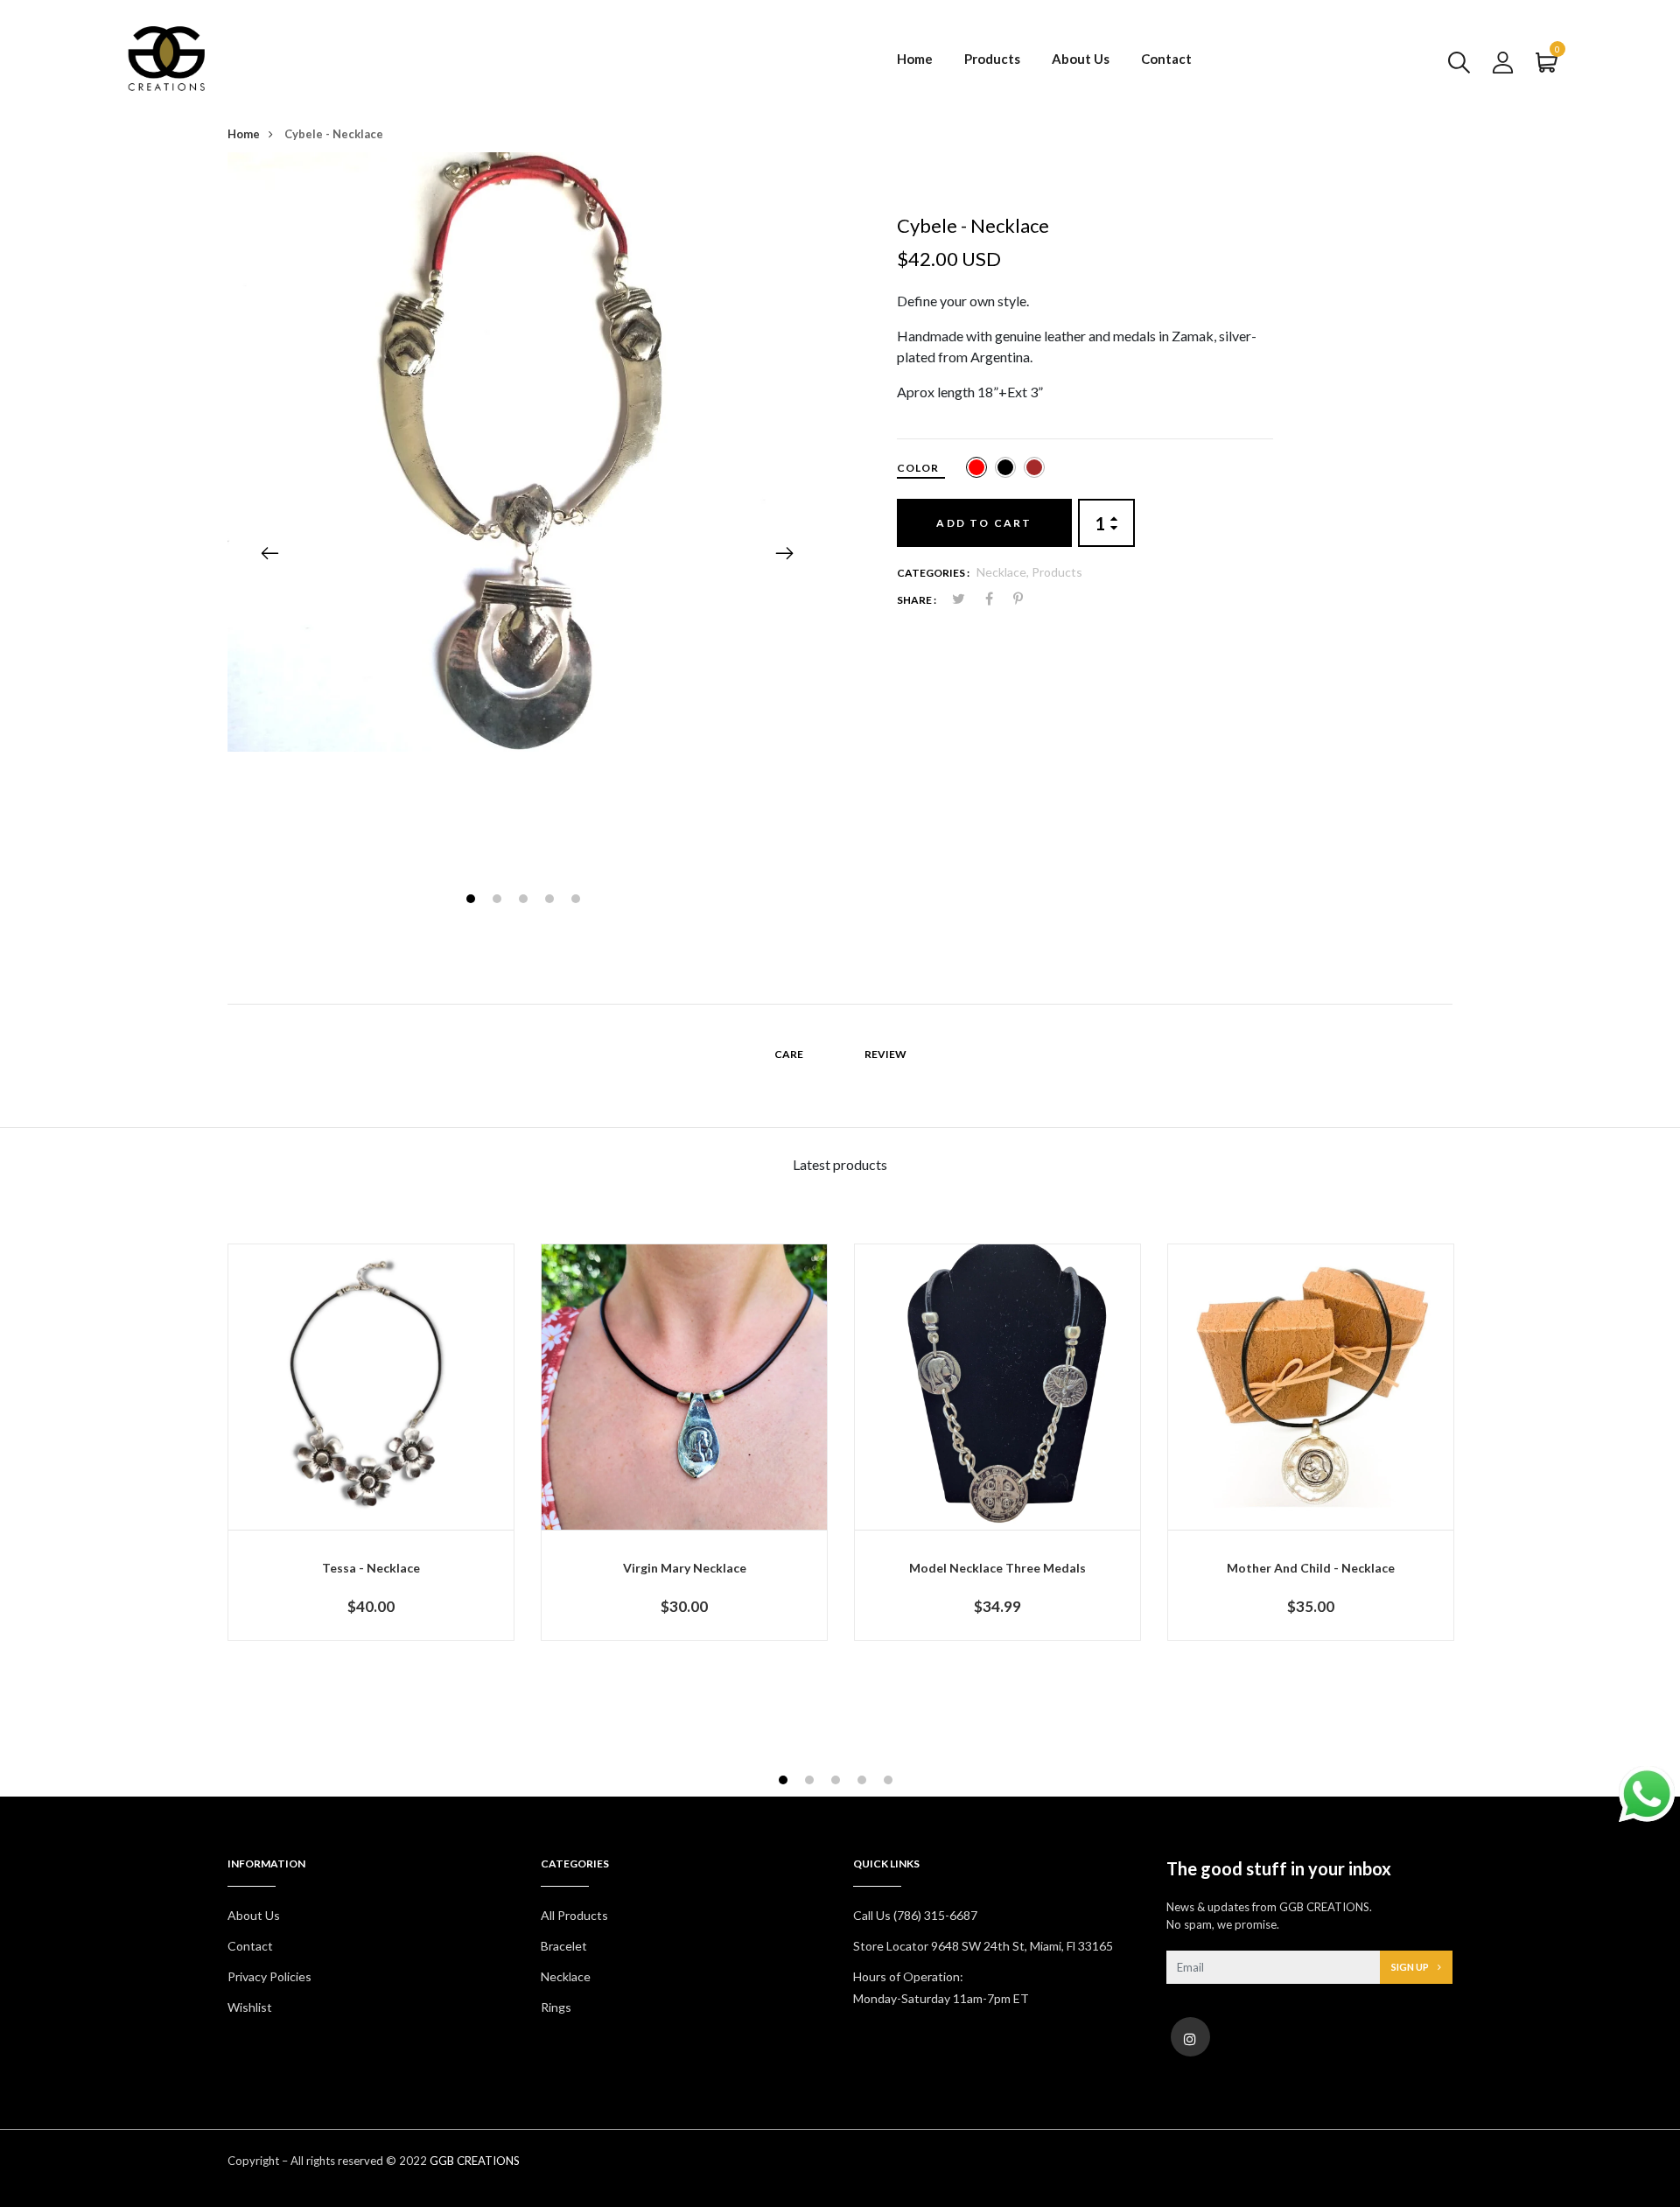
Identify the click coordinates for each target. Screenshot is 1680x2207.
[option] (527, 452)
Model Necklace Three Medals (997, 1568)
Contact (1166, 59)
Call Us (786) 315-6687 (915, 1915)
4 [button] (552, 901)
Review (885, 1054)
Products (992, 59)
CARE (789, 1054)
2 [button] (499, 901)
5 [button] (578, 901)
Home (915, 59)
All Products (574, 1915)
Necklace (566, 1976)
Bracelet (564, 1946)
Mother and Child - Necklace (1311, 1568)
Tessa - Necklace (371, 1568)
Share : (917, 600)
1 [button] (473, 901)
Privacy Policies (269, 1976)
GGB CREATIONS (475, 2161)
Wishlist (250, 2007)
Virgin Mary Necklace (685, 1568)
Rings (556, 2007)
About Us (1081, 59)
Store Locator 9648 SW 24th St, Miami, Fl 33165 (983, 1946)
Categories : (933, 573)
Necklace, (1004, 572)
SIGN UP (1411, 1967)
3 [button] (525, 901)
